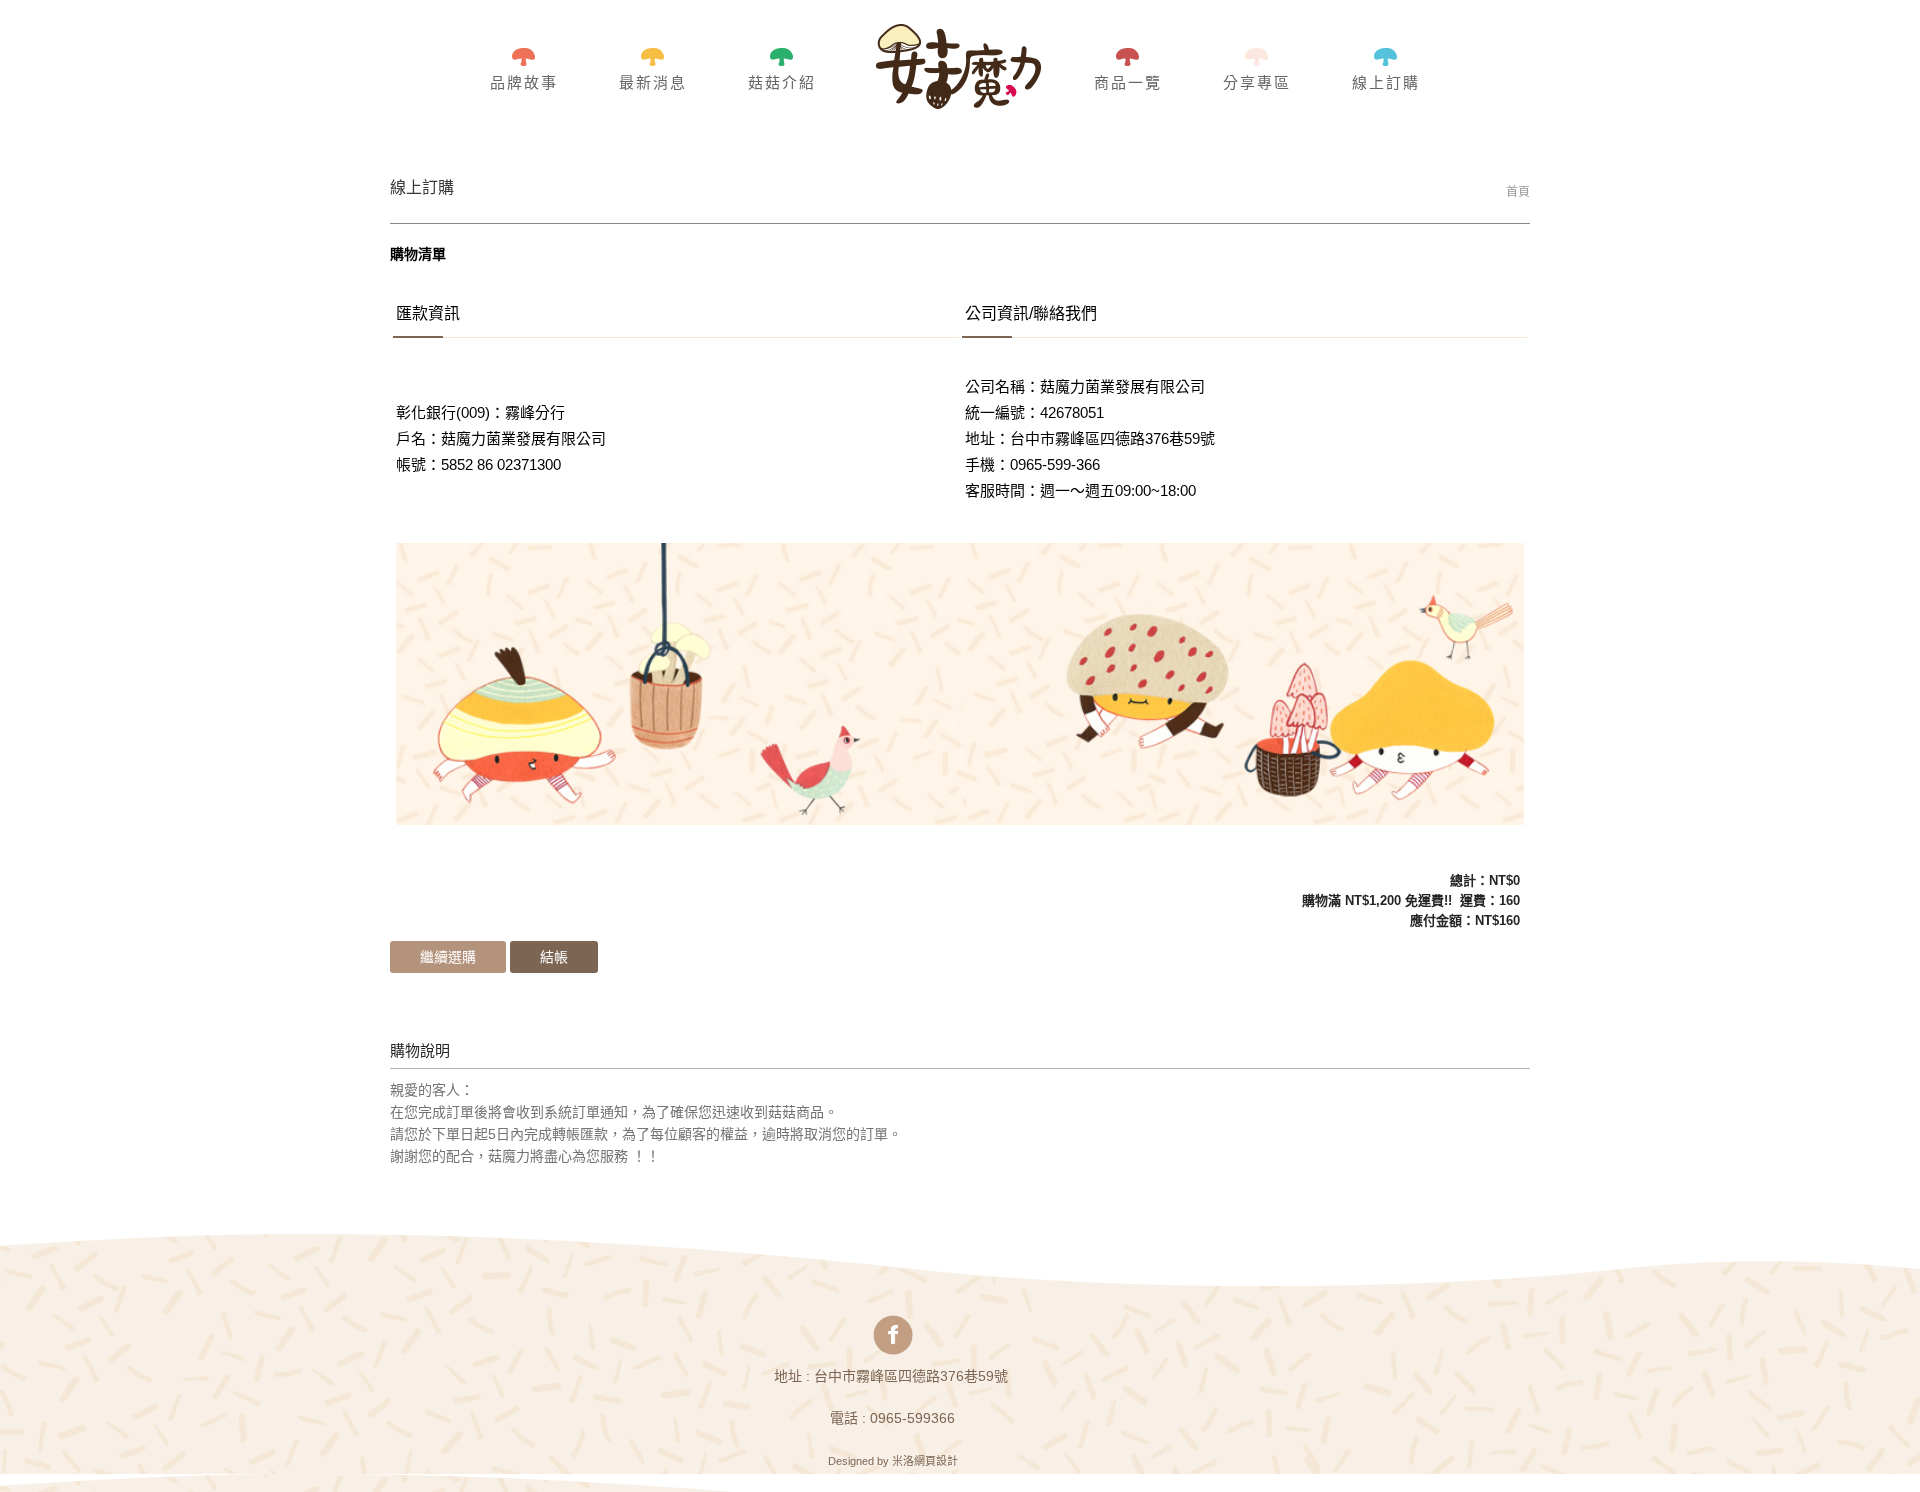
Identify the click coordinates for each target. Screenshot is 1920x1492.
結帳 (554, 957)
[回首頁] (958, 67)
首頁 (1518, 192)
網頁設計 (936, 1461)
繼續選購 (448, 957)
